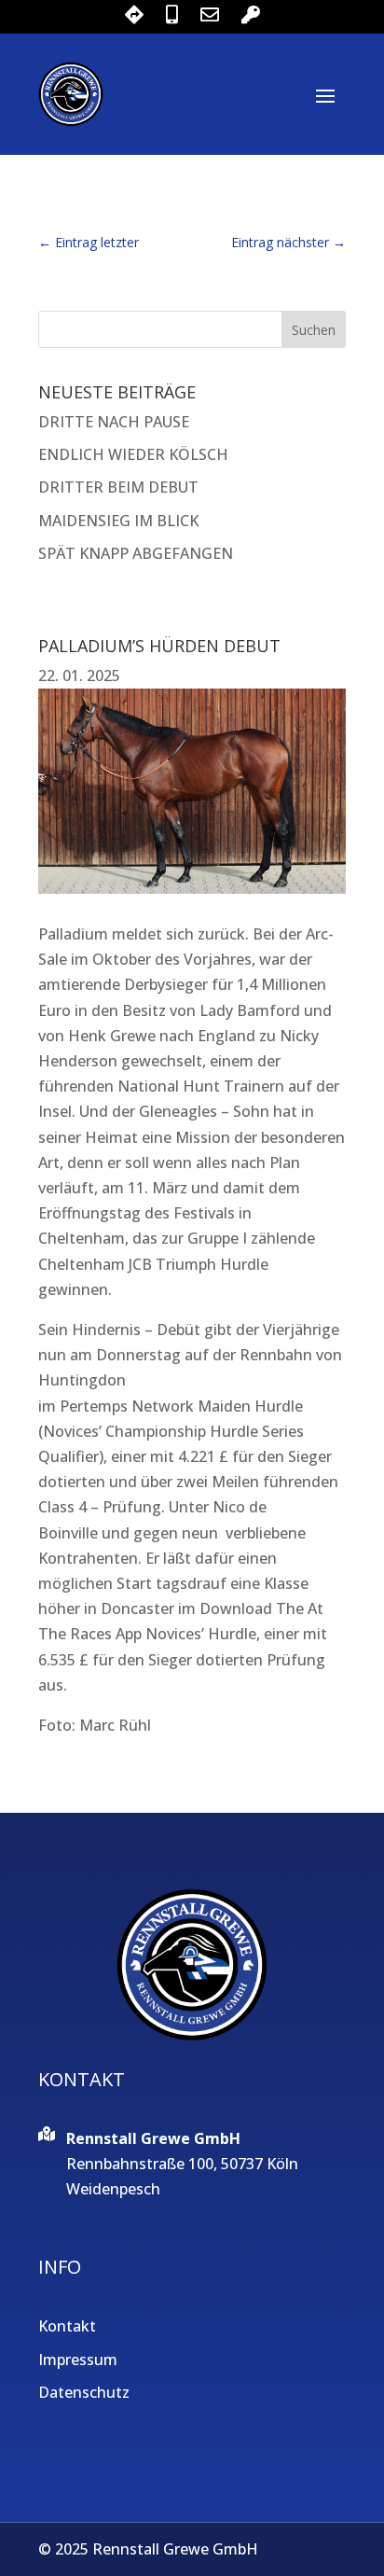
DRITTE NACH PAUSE (114, 422)
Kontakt (67, 2326)
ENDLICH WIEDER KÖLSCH (133, 454)
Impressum (78, 2360)
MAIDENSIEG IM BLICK (118, 521)
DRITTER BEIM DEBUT (118, 487)
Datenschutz (84, 2392)
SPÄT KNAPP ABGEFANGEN (136, 553)
